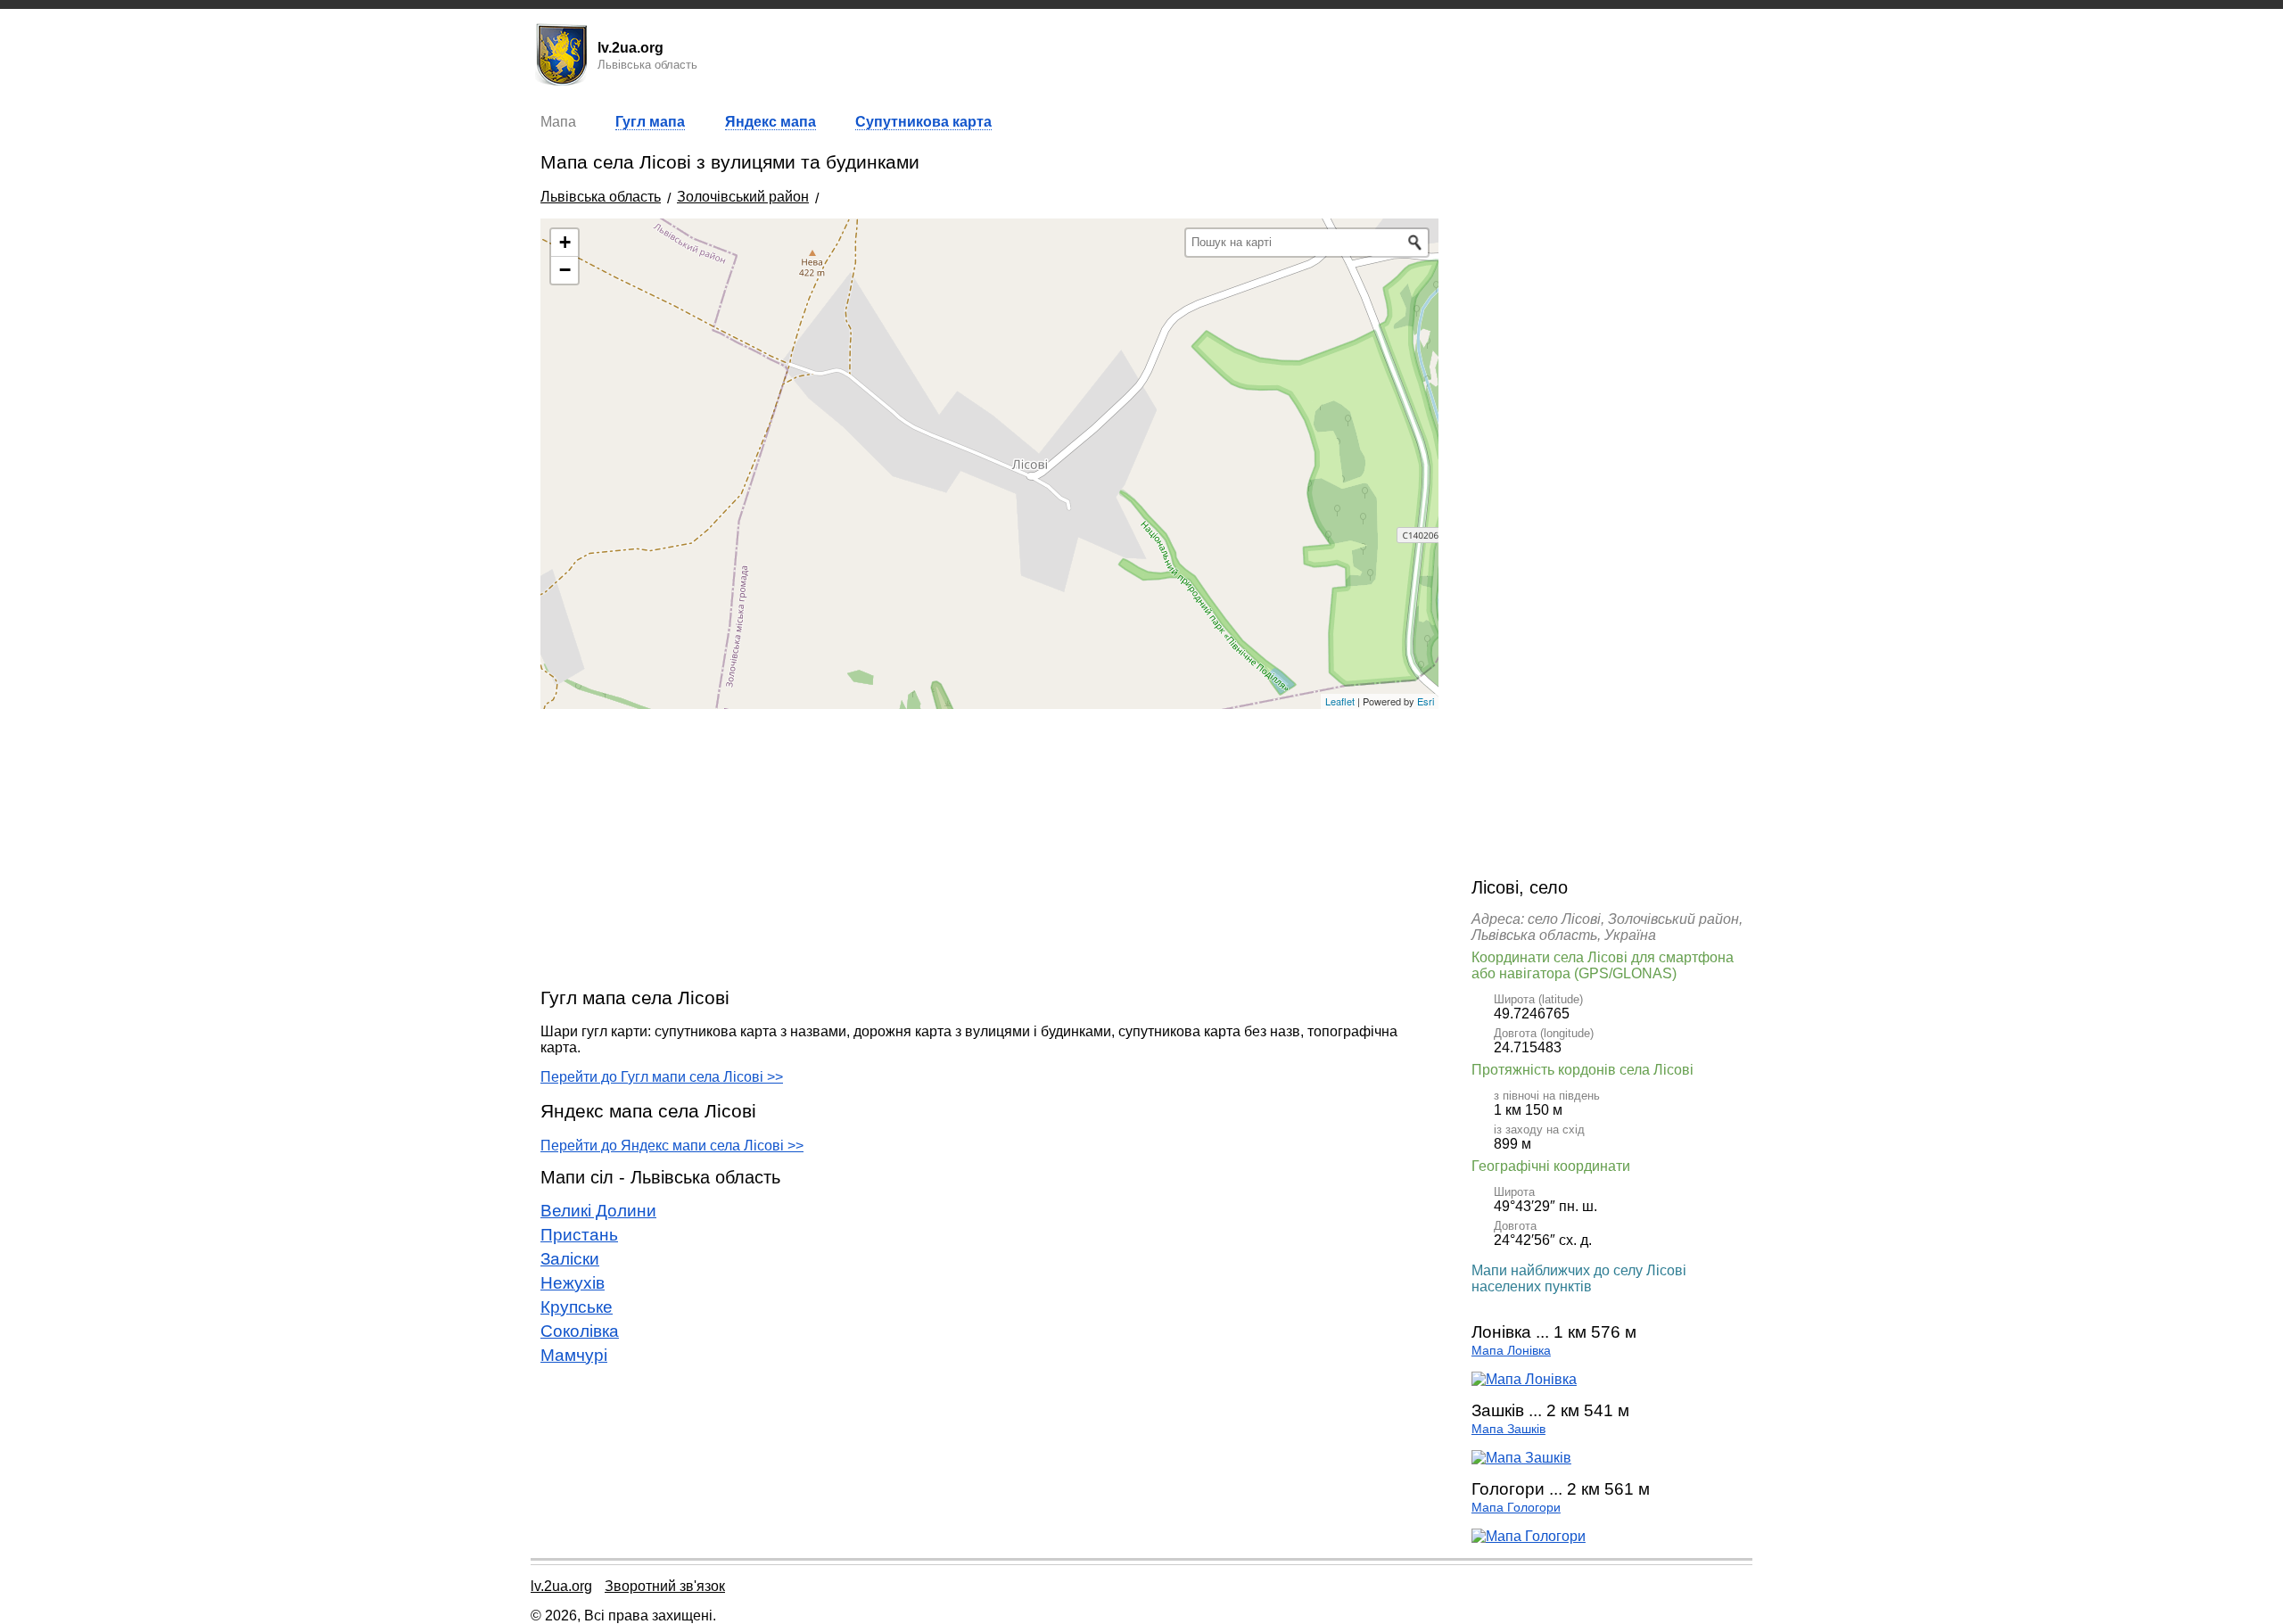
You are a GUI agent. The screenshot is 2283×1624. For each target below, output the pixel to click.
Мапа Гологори (1516, 1508)
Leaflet (1340, 701)
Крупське (577, 1307)
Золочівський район (743, 197)
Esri (1426, 701)
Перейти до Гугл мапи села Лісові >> (662, 1077)
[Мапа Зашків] (1521, 1458)
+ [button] (565, 242)
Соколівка (580, 1331)
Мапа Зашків (1508, 1429)
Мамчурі (574, 1355)
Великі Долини (598, 1211)
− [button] (565, 270)
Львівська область (601, 197)
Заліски (570, 1259)
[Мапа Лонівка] (1524, 1379)
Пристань (579, 1235)
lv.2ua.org (561, 1586)
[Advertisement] (989, 847)
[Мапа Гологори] (1529, 1536)
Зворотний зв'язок (665, 1586)
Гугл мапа (650, 122)
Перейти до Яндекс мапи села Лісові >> (672, 1146)
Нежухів (573, 1283)
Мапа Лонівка (1511, 1351)
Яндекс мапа (771, 122)
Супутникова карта (923, 122)
